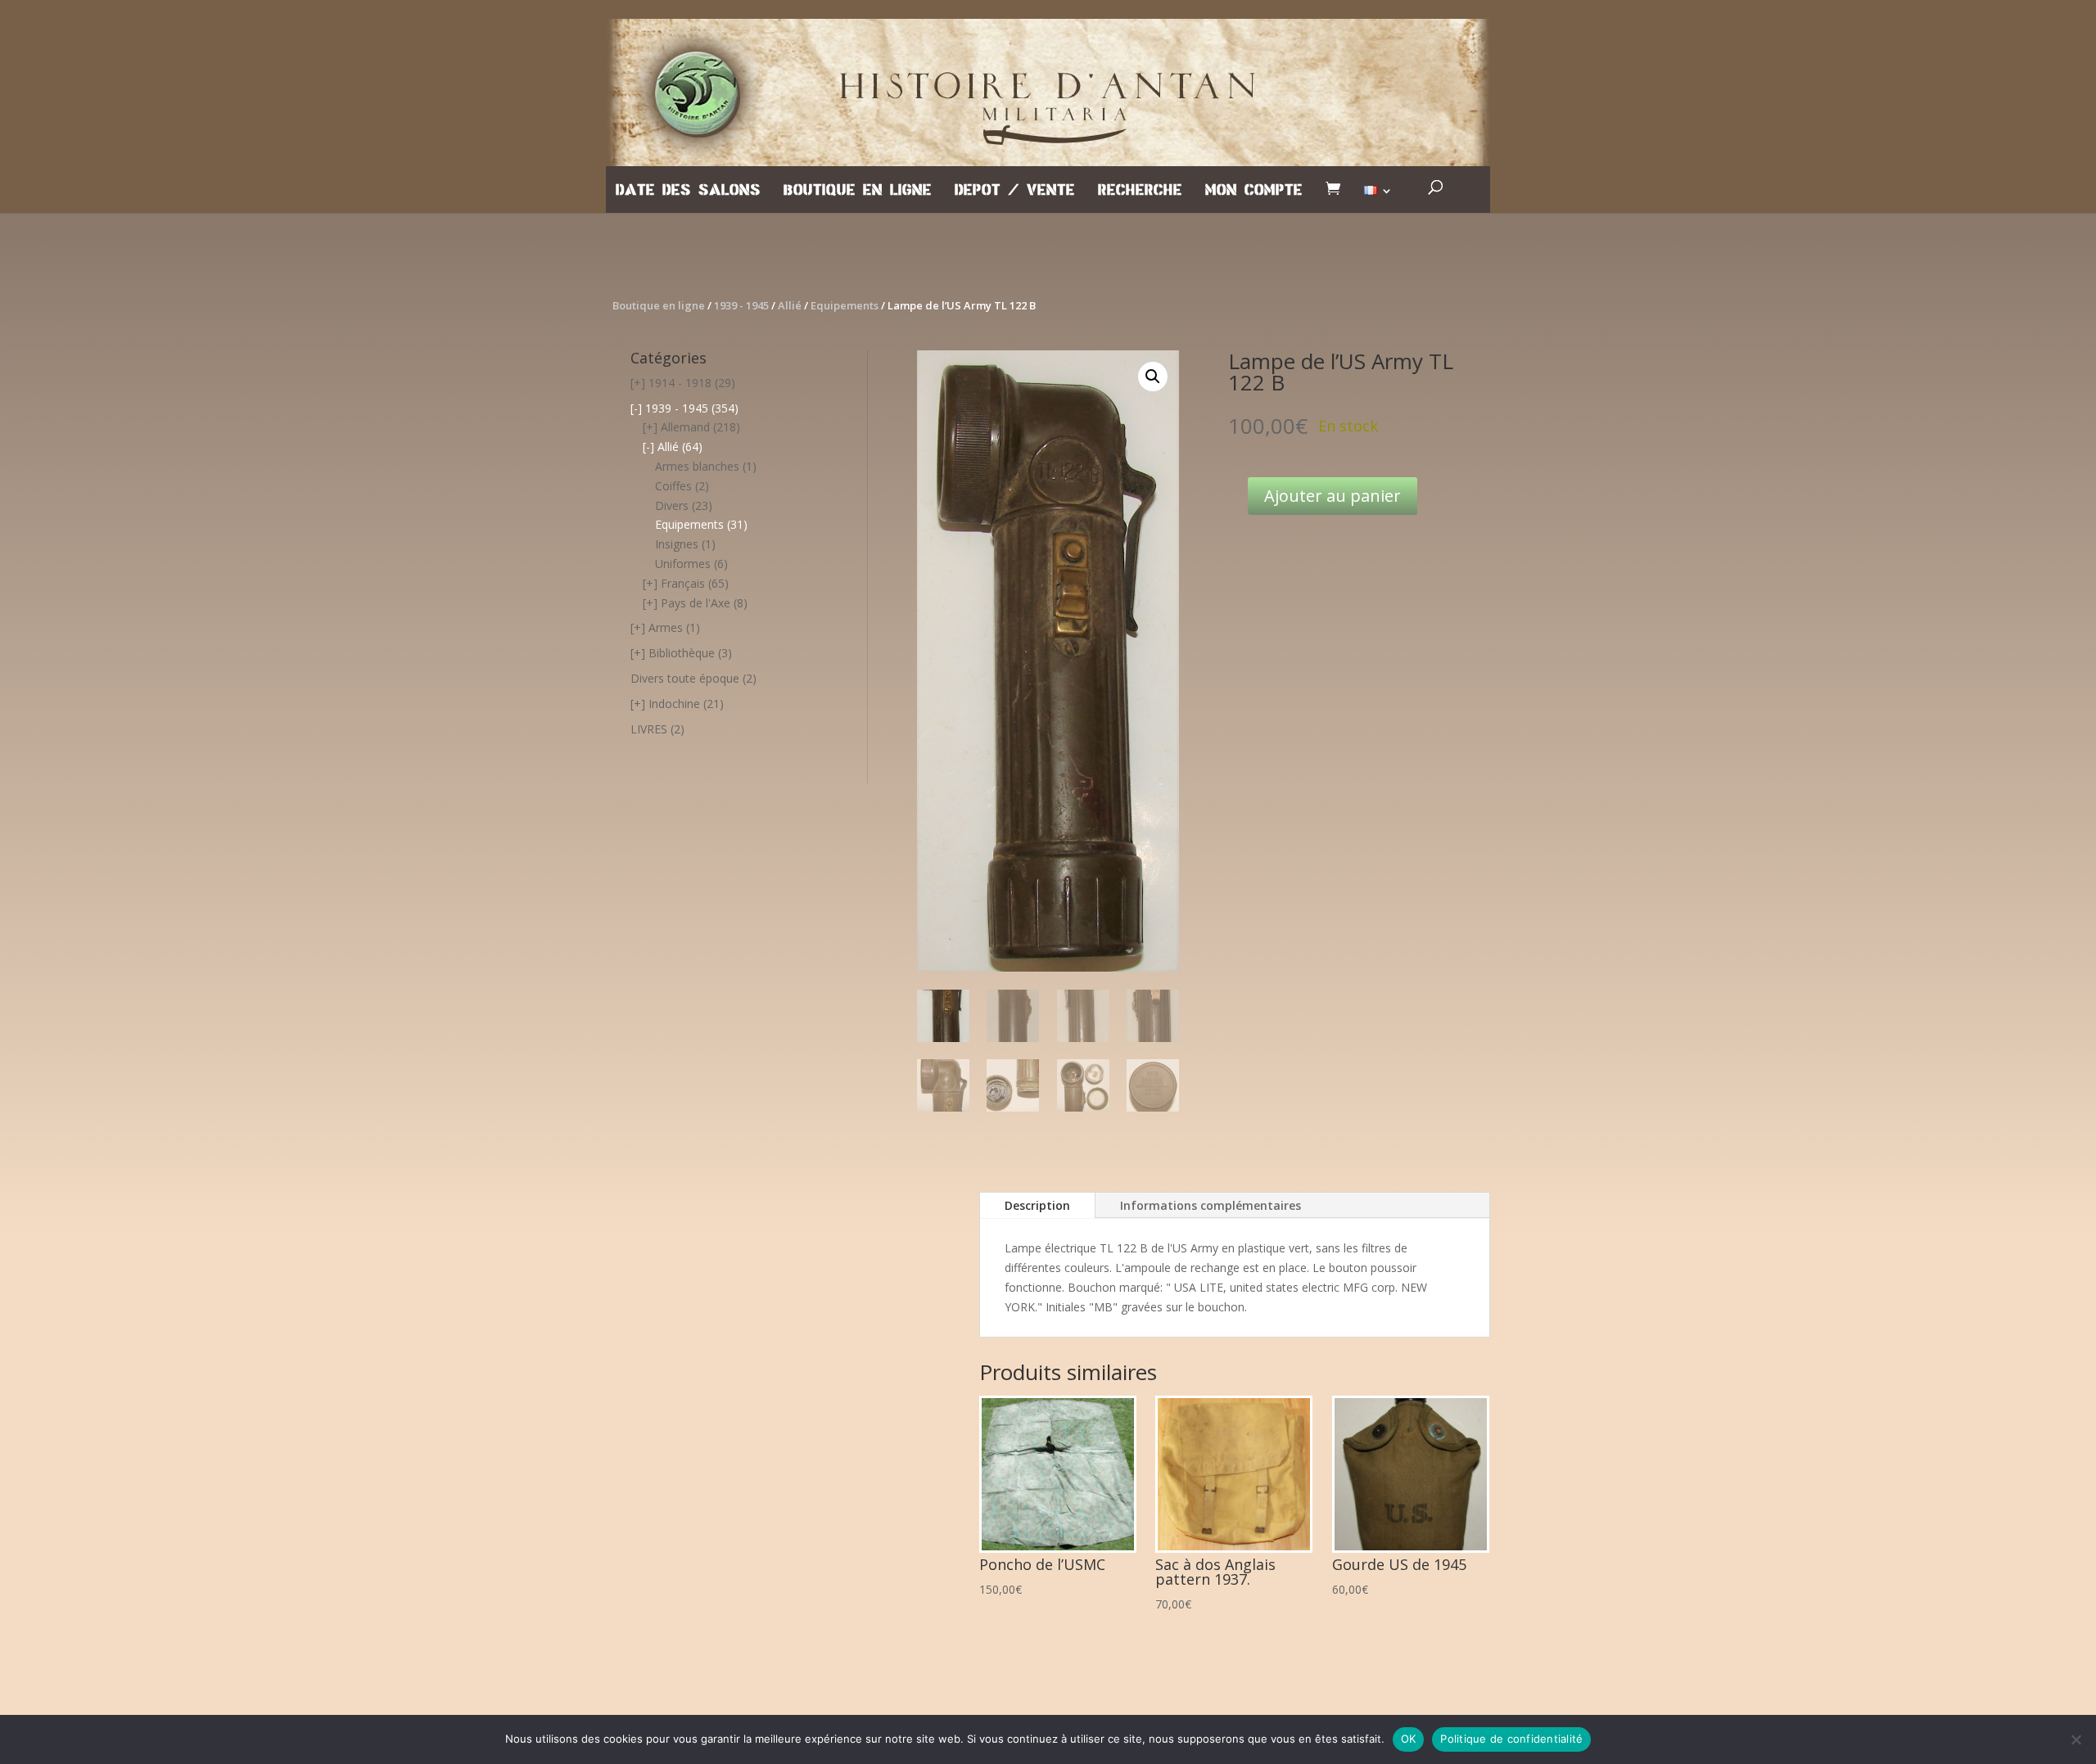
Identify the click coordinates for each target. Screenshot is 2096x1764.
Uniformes (683, 564)
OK (1409, 1739)
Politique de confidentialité (1511, 1739)
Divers (672, 505)
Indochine (674, 704)
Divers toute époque (685, 678)
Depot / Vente (1015, 191)
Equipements (845, 305)
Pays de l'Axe (696, 603)
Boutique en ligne (858, 191)
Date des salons (688, 191)
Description (1037, 1205)
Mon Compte (1254, 191)
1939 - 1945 (741, 305)
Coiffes (673, 486)
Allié (790, 305)
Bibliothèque (682, 653)
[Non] (2076, 1739)
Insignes (677, 544)
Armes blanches (697, 466)
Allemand (685, 427)
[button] (1153, 377)
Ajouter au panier (1333, 496)
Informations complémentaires (1211, 1205)
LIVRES (649, 729)
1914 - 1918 (680, 383)
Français (683, 583)
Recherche (1140, 191)
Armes (666, 627)
